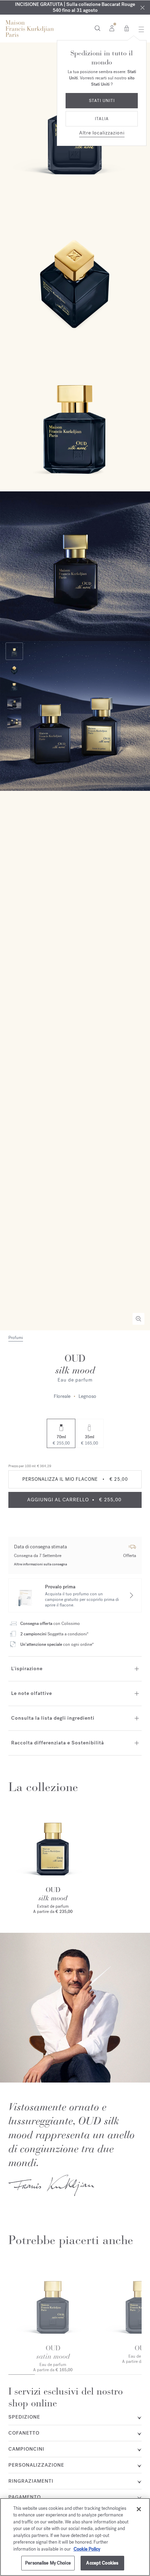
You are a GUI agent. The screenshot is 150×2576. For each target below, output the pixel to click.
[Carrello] (127, 28)
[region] (75, 2537)
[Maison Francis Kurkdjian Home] (30, 29)
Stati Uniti (102, 101)
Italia (102, 119)
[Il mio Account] (112, 28)
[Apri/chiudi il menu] (139, 29)
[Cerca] (97, 28)
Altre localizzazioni (102, 133)
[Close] (142, 7)
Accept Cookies (102, 2563)
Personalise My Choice (48, 2563)
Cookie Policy (87, 2549)
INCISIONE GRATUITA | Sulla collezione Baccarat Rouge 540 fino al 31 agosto (75, 7)
